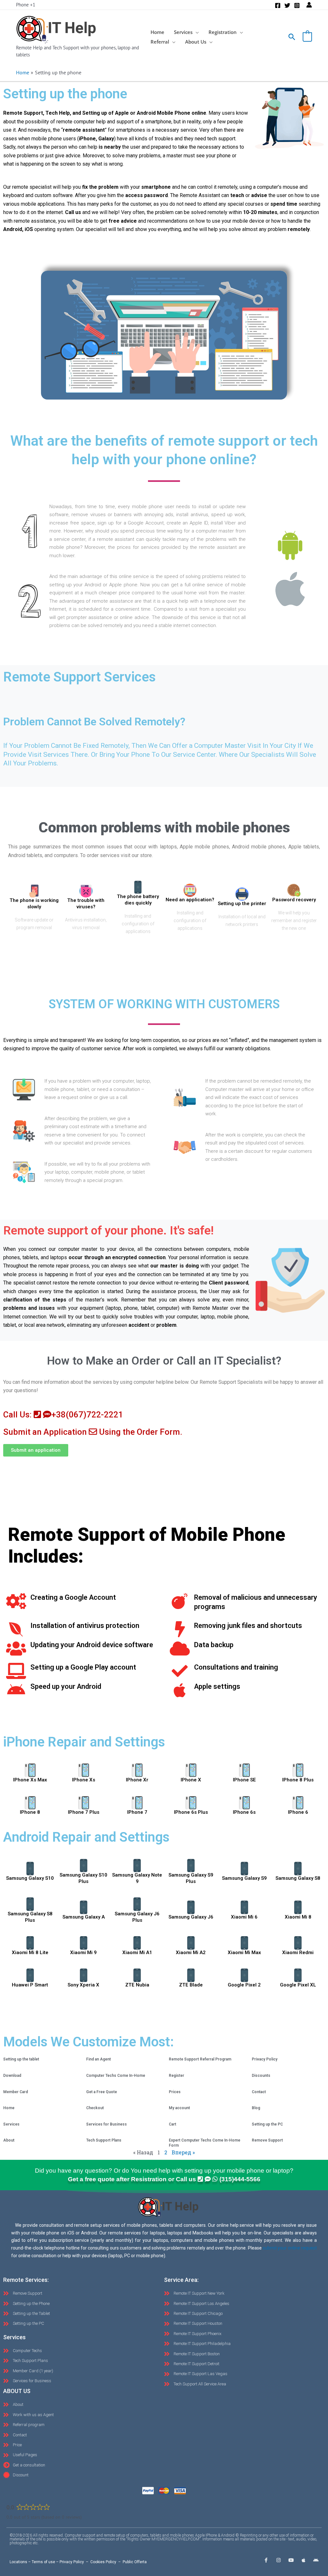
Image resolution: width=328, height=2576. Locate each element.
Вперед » (183, 2152)
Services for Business (107, 2124)
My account (179, 2108)
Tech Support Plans (104, 2140)
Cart (172, 2124)
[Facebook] (278, 5)
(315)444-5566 (240, 2179)
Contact (259, 2092)
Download (12, 2076)
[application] (196, 32)
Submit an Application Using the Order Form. (93, 1432)
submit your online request (290, 2248)
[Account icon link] (309, 5)
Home (9, 2108)
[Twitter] (287, 5)
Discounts (261, 2076)
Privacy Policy (265, 2059)
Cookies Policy (103, 2562)
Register (176, 2076)
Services (11, 2124)
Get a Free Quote (102, 2092)
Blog (256, 2108)
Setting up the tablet (21, 2059)
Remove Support (267, 2140)
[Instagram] (297, 5)
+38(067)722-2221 (87, 1415)
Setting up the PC (267, 2124)
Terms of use (43, 2562)
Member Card (16, 2092)
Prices (175, 2092)
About (9, 2140)
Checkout (95, 2108)
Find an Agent (98, 2059)
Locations (18, 2562)
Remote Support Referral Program (200, 2059)
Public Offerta (135, 2562)
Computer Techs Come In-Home (116, 2076)
